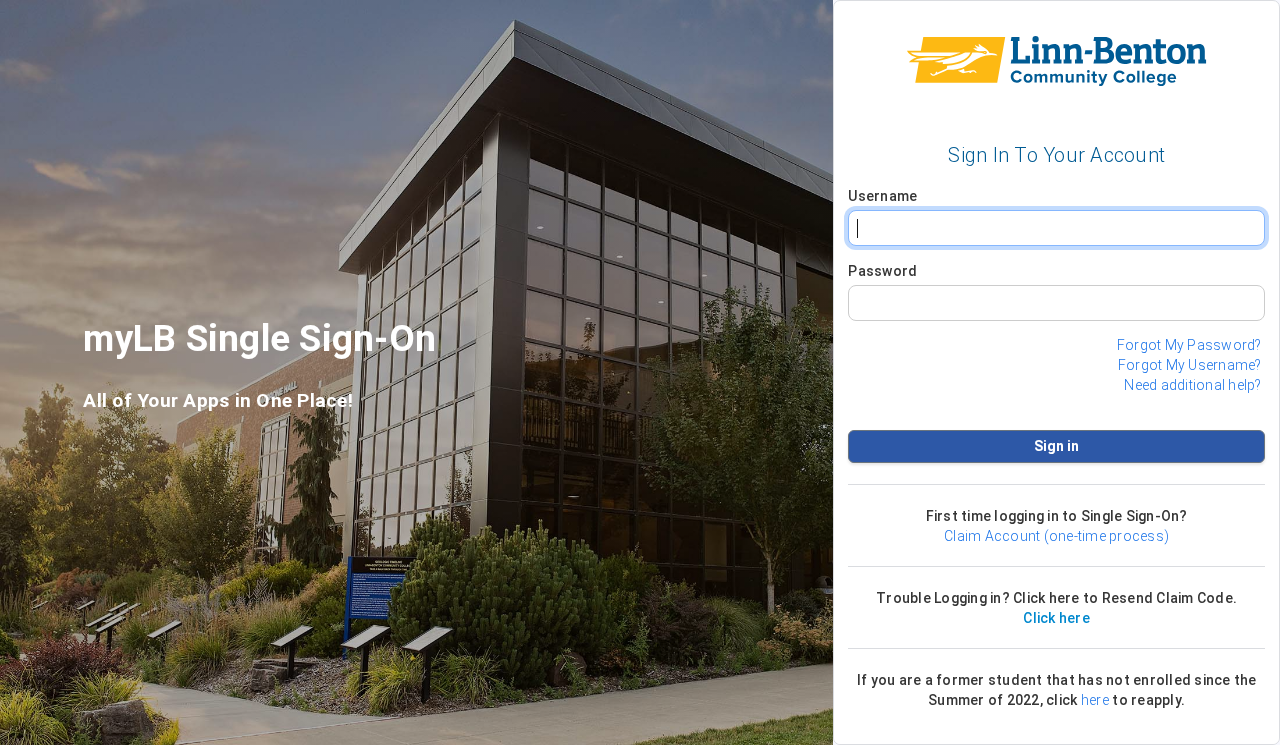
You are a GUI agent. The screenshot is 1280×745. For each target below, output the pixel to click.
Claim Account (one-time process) (1056, 536)
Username (882, 196)
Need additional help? (1192, 385)
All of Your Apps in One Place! (218, 401)
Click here (1056, 618)
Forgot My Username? (1190, 365)
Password (882, 271)
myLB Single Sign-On (259, 344)
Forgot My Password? (1189, 345)
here (1095, 700)
